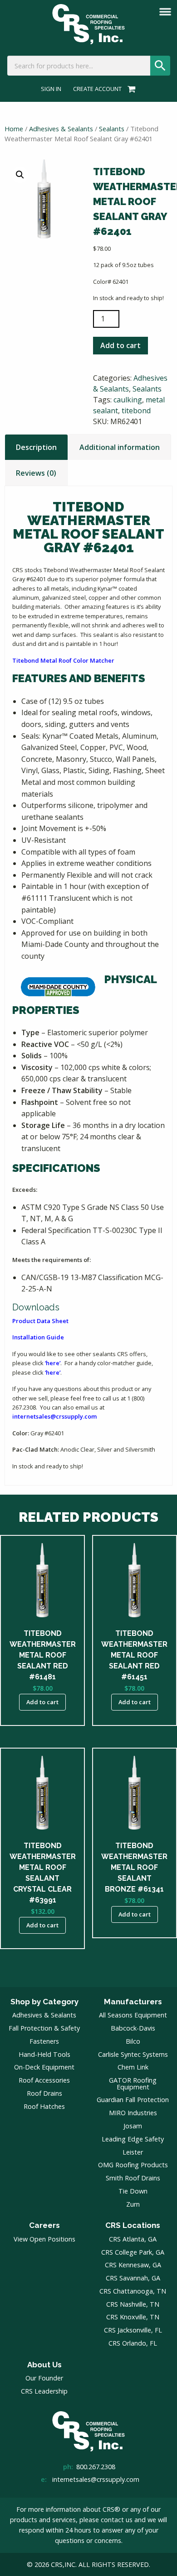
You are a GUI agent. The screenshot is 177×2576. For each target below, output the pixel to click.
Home (14, 129)
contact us (117, 2520)
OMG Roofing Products (133, 2165)
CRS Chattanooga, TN (133, 2291)
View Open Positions (44, 2239)
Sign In (51, 89)
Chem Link (133, 2067)
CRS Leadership (44, 2391)
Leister (133, 2152)
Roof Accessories (44, 2080)
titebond (136, 411)
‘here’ (53, 1363)
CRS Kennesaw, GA (133, 2265)
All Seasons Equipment (133, 2015)
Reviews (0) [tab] (36, 473)
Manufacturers (133, 2002)
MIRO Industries (133, 2113)
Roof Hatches (44, 2106)
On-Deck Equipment (44, 2067)
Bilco (133, 2041)
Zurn (133, 2204)
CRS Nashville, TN (133, 2304)
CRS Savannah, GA (133, 2278)
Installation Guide (38, 1337)
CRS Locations (133, 2225)
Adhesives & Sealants (61, 129)
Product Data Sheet (40, 1321)
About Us (44, 2365)
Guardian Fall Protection (133, 2100)
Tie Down (133, 2191)
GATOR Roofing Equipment (133, 2083)
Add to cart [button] (42, 1702)
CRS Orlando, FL (133, 2343)
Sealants (112, 129)
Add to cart (120, 345)
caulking (128, 400)
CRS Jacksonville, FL (133, 2330)
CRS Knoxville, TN (133, 2317)
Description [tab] (36, 447)
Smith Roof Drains (133, 2178)
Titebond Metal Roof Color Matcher (63, 660)
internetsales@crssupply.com (54, 1416)
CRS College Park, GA (133, 2252)
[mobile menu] (165, 12)
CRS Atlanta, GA (133, 2239)
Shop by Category (44, 2002)
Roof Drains (44, 2093)
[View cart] (130, 89)
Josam (133, 2126)
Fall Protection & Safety (44, 2028)
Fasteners (44, 2041)
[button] (20, 175)
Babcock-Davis (133, 2028)
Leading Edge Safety (133, 2139)
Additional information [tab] (120, 447)
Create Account (97, 89)
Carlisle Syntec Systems (133, 2054)
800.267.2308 (96, 2467)
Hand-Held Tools (44, 2054)
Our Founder (44, 2378)
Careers (44, 2225)
